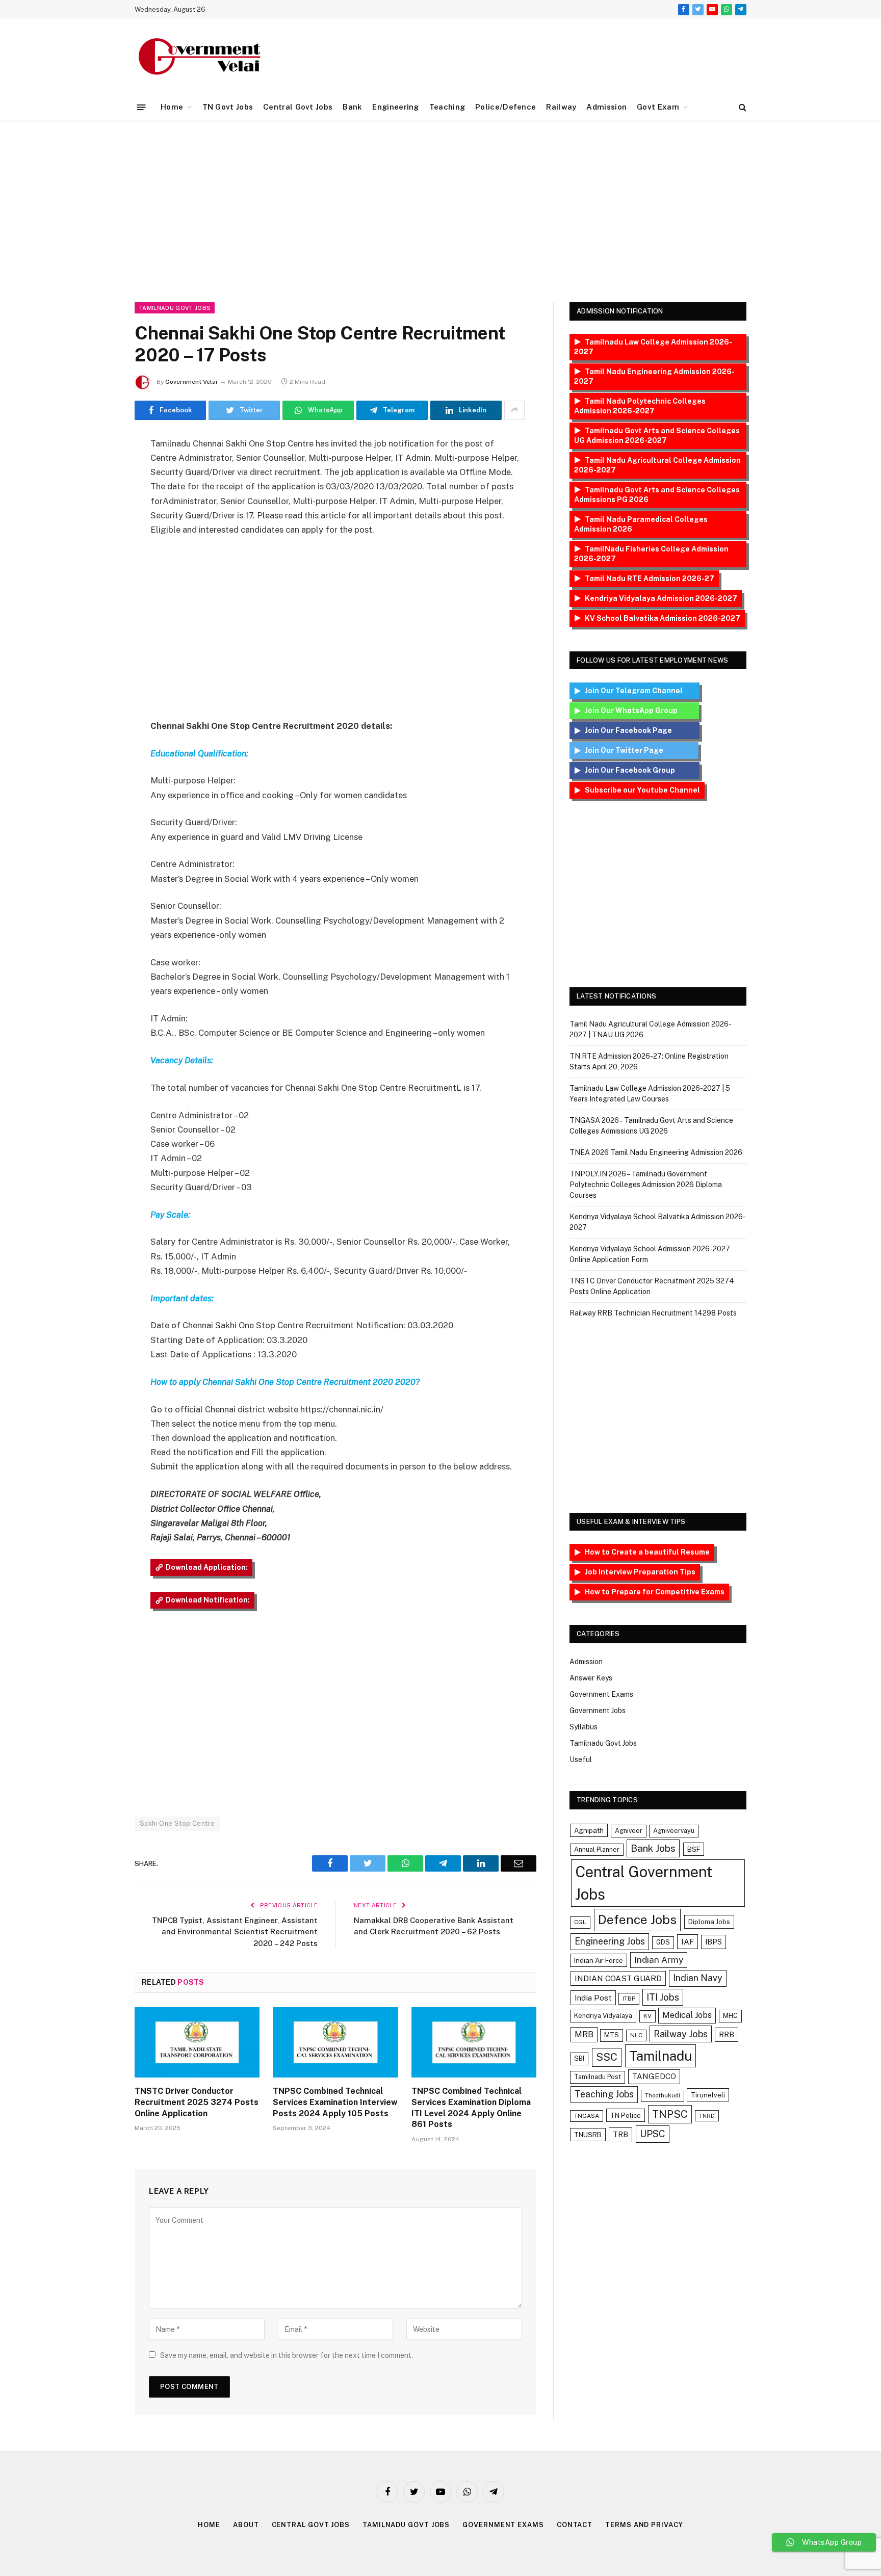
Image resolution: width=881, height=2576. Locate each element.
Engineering (395, 107)
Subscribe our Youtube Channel (642, 790)
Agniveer (629, 1831)
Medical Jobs (687, 2015)
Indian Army (659, 1960)
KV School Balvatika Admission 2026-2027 (663, 618)
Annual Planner (597, 1849)
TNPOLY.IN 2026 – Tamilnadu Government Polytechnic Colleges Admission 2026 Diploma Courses (646, 1185)
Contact (575, 2525)
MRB (584, 2034)
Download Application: (207, 1567)
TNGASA (587, 2116)
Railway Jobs (681, 2034)
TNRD (707, 2116)
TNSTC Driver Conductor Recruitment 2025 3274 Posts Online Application (197, 2102)
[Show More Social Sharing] (514, 410)
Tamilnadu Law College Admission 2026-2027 (653, 347)
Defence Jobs (637, 1920)
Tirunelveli (708, 2095)
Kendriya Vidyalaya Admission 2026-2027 (661, 598)
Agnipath (589, 1830)
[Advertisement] (440, 209)
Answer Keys (591, 1678)
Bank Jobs (653, 1848)
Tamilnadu (660, 2056)
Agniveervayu (674, 1831)
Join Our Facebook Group (640, 770)
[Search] (742, 107)
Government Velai (191, 382)
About (246, 2525)
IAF (688, 1941)
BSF (694, 1849)
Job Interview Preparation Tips (640, 1572)
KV (647, 2016)
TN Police (626, 2115)
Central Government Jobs (644, 1883)
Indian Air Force (599, 1960)
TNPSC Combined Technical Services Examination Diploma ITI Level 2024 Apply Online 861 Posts (471, 2108)
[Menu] (141, 107)
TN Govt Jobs (228, 107)
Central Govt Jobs (298, 107)
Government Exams (601, 1694)
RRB (727, 2034)
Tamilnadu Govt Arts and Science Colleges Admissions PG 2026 (657, 495)
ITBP (629, 1999)
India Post (593, 1997)
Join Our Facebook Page (640, 730)
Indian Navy (698, 1978)
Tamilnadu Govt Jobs (175, 308)
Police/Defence (506, 107)
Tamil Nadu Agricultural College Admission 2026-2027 (657, 465)
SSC (607, 2057)
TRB (620, 2134)
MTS (612, 2035)
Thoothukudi (663, 2095)
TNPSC (670, 2114)
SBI (579, 2058)
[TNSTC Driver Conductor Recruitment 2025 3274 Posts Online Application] (197, 2042)
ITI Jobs (663, 1997)
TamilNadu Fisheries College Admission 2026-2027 (651, 554)
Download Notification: (208, 1600)
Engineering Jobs (610, 1941)
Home (172, 107)
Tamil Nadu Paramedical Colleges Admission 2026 (641, 524)
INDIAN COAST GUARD (618, 1978)
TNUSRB (588, 2135)
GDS (663, 1942)
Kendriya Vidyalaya (603, 2016)
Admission (606, 107)
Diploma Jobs (709, 1922)
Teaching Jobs (604, 2094)
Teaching (447, 107)
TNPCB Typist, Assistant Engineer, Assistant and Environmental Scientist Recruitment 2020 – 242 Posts (235, 1932)
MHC (730, 2016)
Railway (561, 107)
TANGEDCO (654, 2076)
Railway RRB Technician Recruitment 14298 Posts (653, 1313)
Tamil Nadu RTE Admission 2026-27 (650, 579)
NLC (636, 2035)
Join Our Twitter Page (639, 750)
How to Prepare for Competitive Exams (655, 1592)
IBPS (714, 1942)
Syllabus (584, 1727)
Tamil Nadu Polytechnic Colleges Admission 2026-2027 (640, 406)
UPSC (653, 2134)
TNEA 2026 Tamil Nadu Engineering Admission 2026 (656, 1152)
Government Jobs (598, 1711)
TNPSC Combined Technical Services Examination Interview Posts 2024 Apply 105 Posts (335, 2102)
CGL (580, 1922)
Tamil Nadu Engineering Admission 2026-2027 (654, 376)
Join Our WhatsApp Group (640, 711)
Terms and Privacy (644, 2525)
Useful (581, 1759)
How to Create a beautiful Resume (647, 1552)
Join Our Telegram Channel (640, 691)
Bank (352, 107)
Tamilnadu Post (598, 2077)
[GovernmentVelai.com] (201, 57)
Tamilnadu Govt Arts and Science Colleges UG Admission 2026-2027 (657, 436)
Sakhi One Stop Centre (177, 1823)
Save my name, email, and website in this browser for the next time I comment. (287, 2355)
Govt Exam (658, 107)
